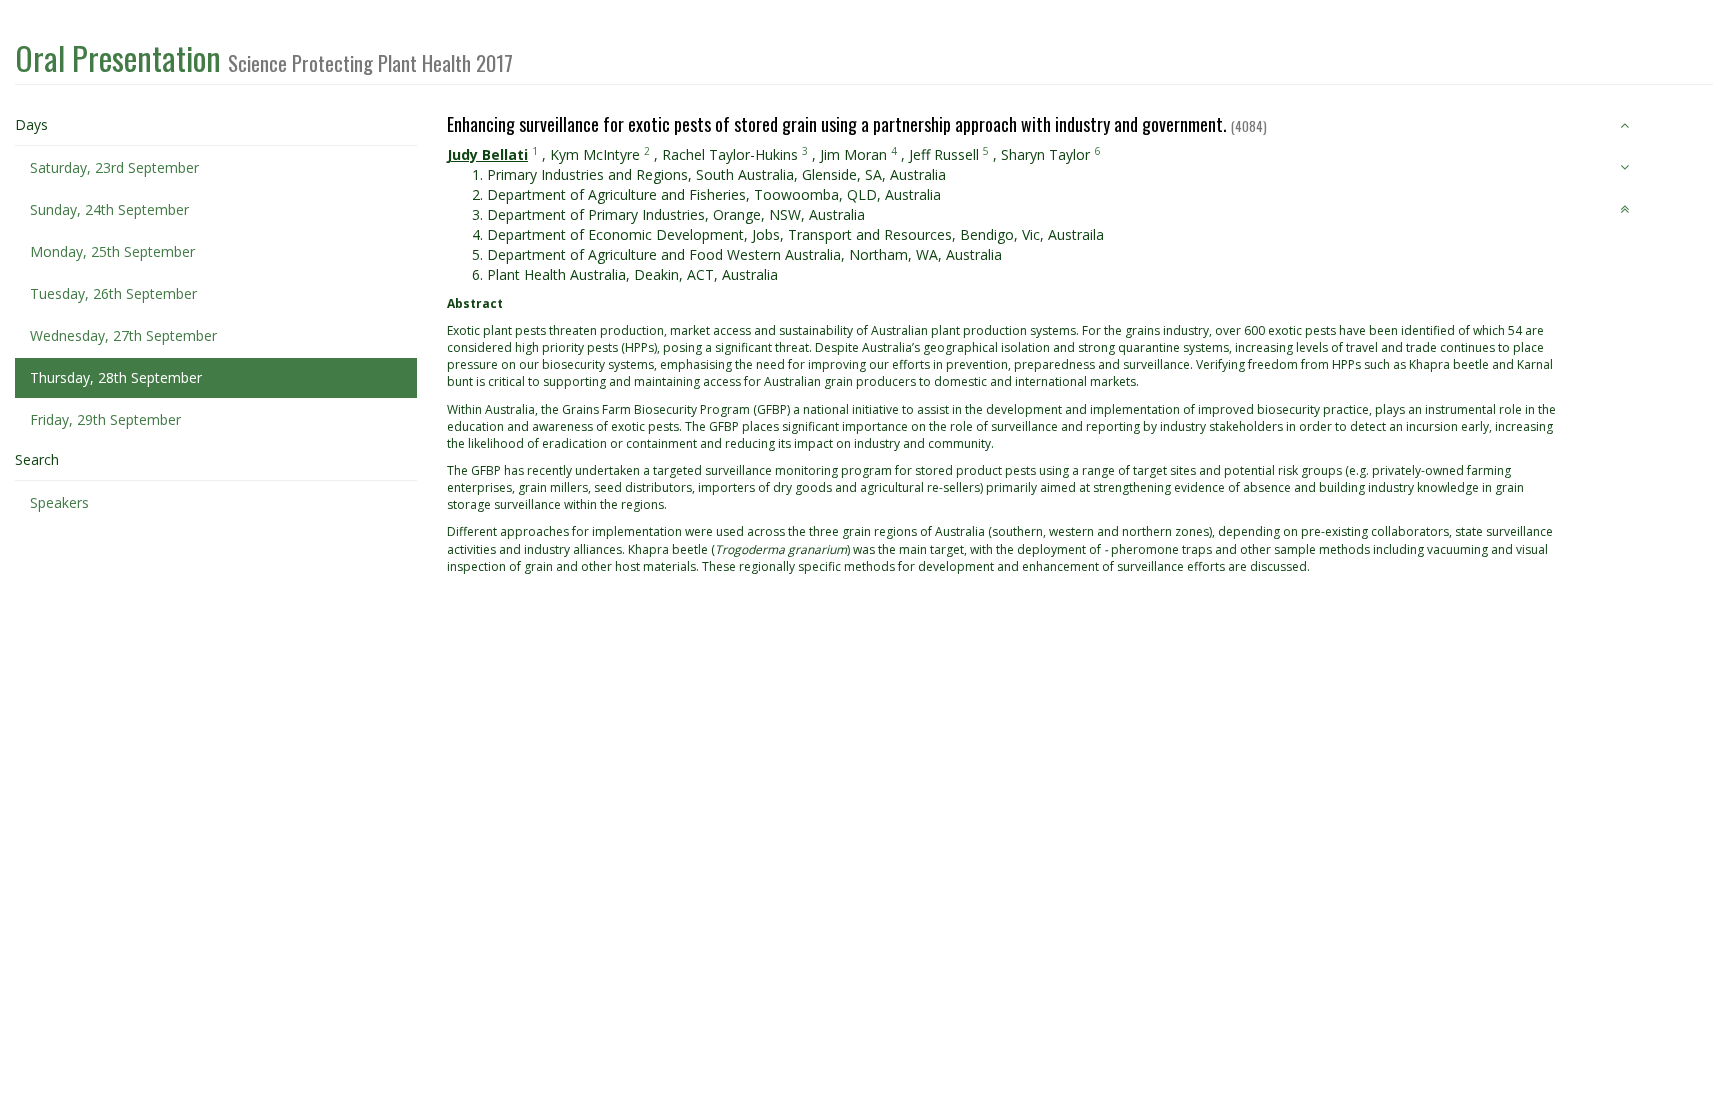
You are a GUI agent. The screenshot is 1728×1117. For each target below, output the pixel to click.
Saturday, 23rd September (114, 167)
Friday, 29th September (105, 419)
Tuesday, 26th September (113, 293)
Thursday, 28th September (116, 377)
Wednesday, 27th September (123, 335)
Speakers (59, 502)
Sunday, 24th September (109, 209)
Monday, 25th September (112, 251)
